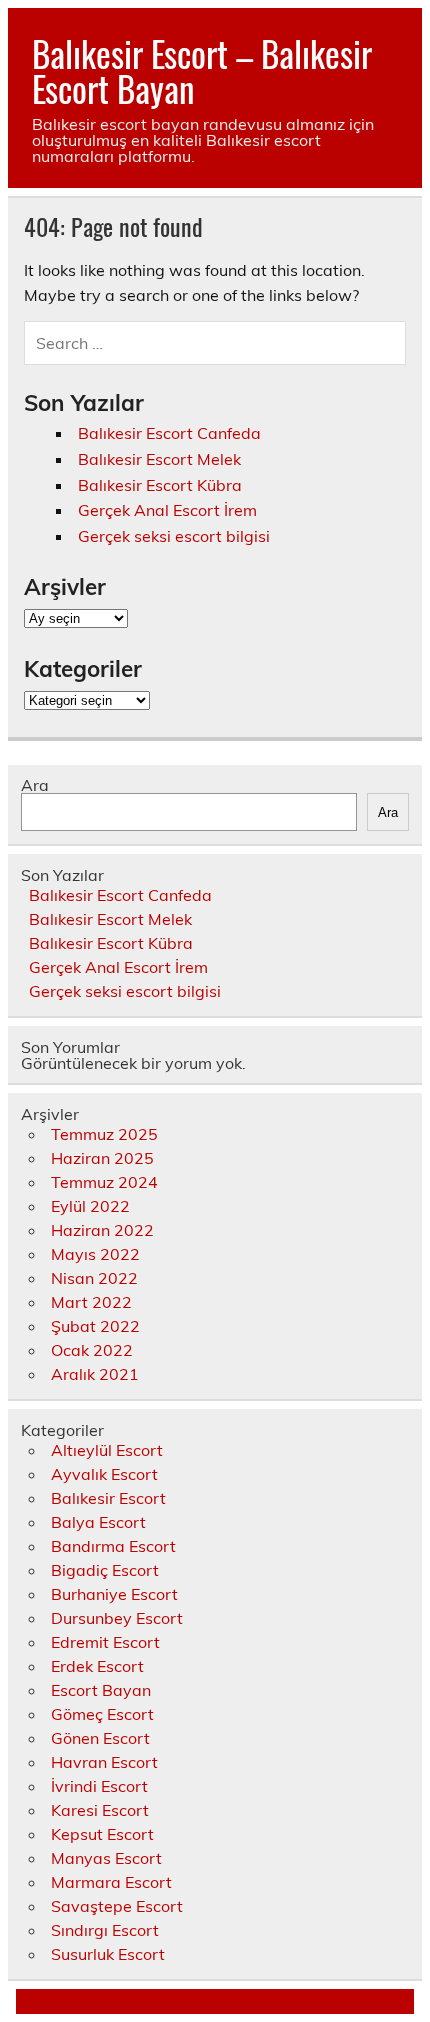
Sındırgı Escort (105, 1930)
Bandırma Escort (113, 1546)
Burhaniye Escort (114, 1594)
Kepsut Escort (102, 1834)
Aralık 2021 (95, 1374)
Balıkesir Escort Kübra (160, 485)
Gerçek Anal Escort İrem (167, 510)
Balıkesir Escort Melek (159, 459)
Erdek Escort (97, 1666)
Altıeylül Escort (107, 1450)
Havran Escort (104, 1762)
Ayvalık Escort (104, 1474)
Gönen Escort (100, 1738)
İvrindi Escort (99, 1786)
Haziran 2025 (102, 1158)
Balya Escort (98, 1522)
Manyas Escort (106, 1858)
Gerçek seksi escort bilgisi (174, 536)
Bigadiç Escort (105, 1570)
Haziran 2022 (102, 1230)
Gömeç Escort (102, 1714)
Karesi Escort (100, 1810)
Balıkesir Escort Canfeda (169, 433)
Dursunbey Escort (117, 1618)
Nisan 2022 (94, 1278)
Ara (35, 785)
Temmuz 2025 (104, 1134)
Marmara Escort (111, 1882)
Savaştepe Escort (117, 1906)
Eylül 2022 (90, 1206)
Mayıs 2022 (95, 1254)
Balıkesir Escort (108, 1498)
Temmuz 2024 (104, 1182)
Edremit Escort (105, 1642)
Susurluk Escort (108, 1954)
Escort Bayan (101, 1690)
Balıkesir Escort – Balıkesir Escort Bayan (202, 70)
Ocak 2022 (92, 1350)
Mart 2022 (91, 1302)
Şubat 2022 (95, 1326)
